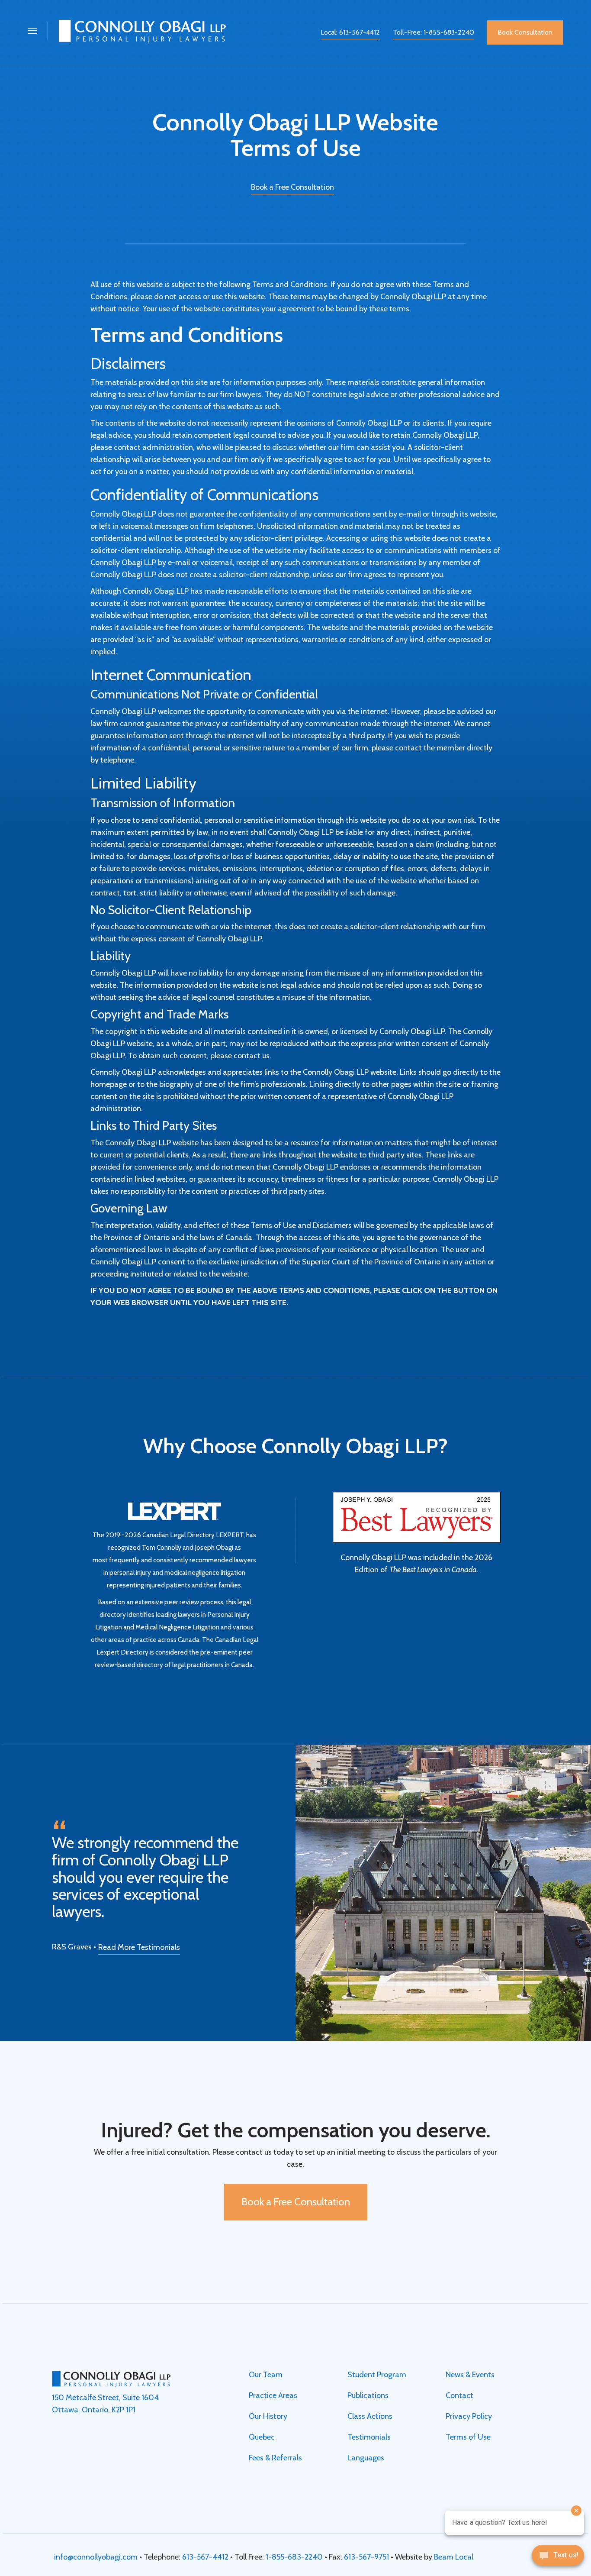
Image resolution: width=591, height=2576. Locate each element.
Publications (368, 2395)
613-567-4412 (205, 2557)
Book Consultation (525, 32)
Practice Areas (273, 2395)
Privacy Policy (469, 2416)
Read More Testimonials (139, 1947)
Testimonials (369, 2437)
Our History (268, 2416)
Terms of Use (468, 2437)
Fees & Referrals (275, 2458)
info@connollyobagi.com (96, 2557)
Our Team (266, 2375)
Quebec (262, 2437)
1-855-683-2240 (294, 2557)
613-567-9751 (366, 2557)
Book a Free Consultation (292, 187)
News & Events (470, 2375)
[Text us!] (558, 2558)
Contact (459, 2395)
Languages (366, 2458)
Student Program (377, 2375)
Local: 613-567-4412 (350, 32)
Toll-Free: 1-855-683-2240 (434, 32)
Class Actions (370, 2416)
